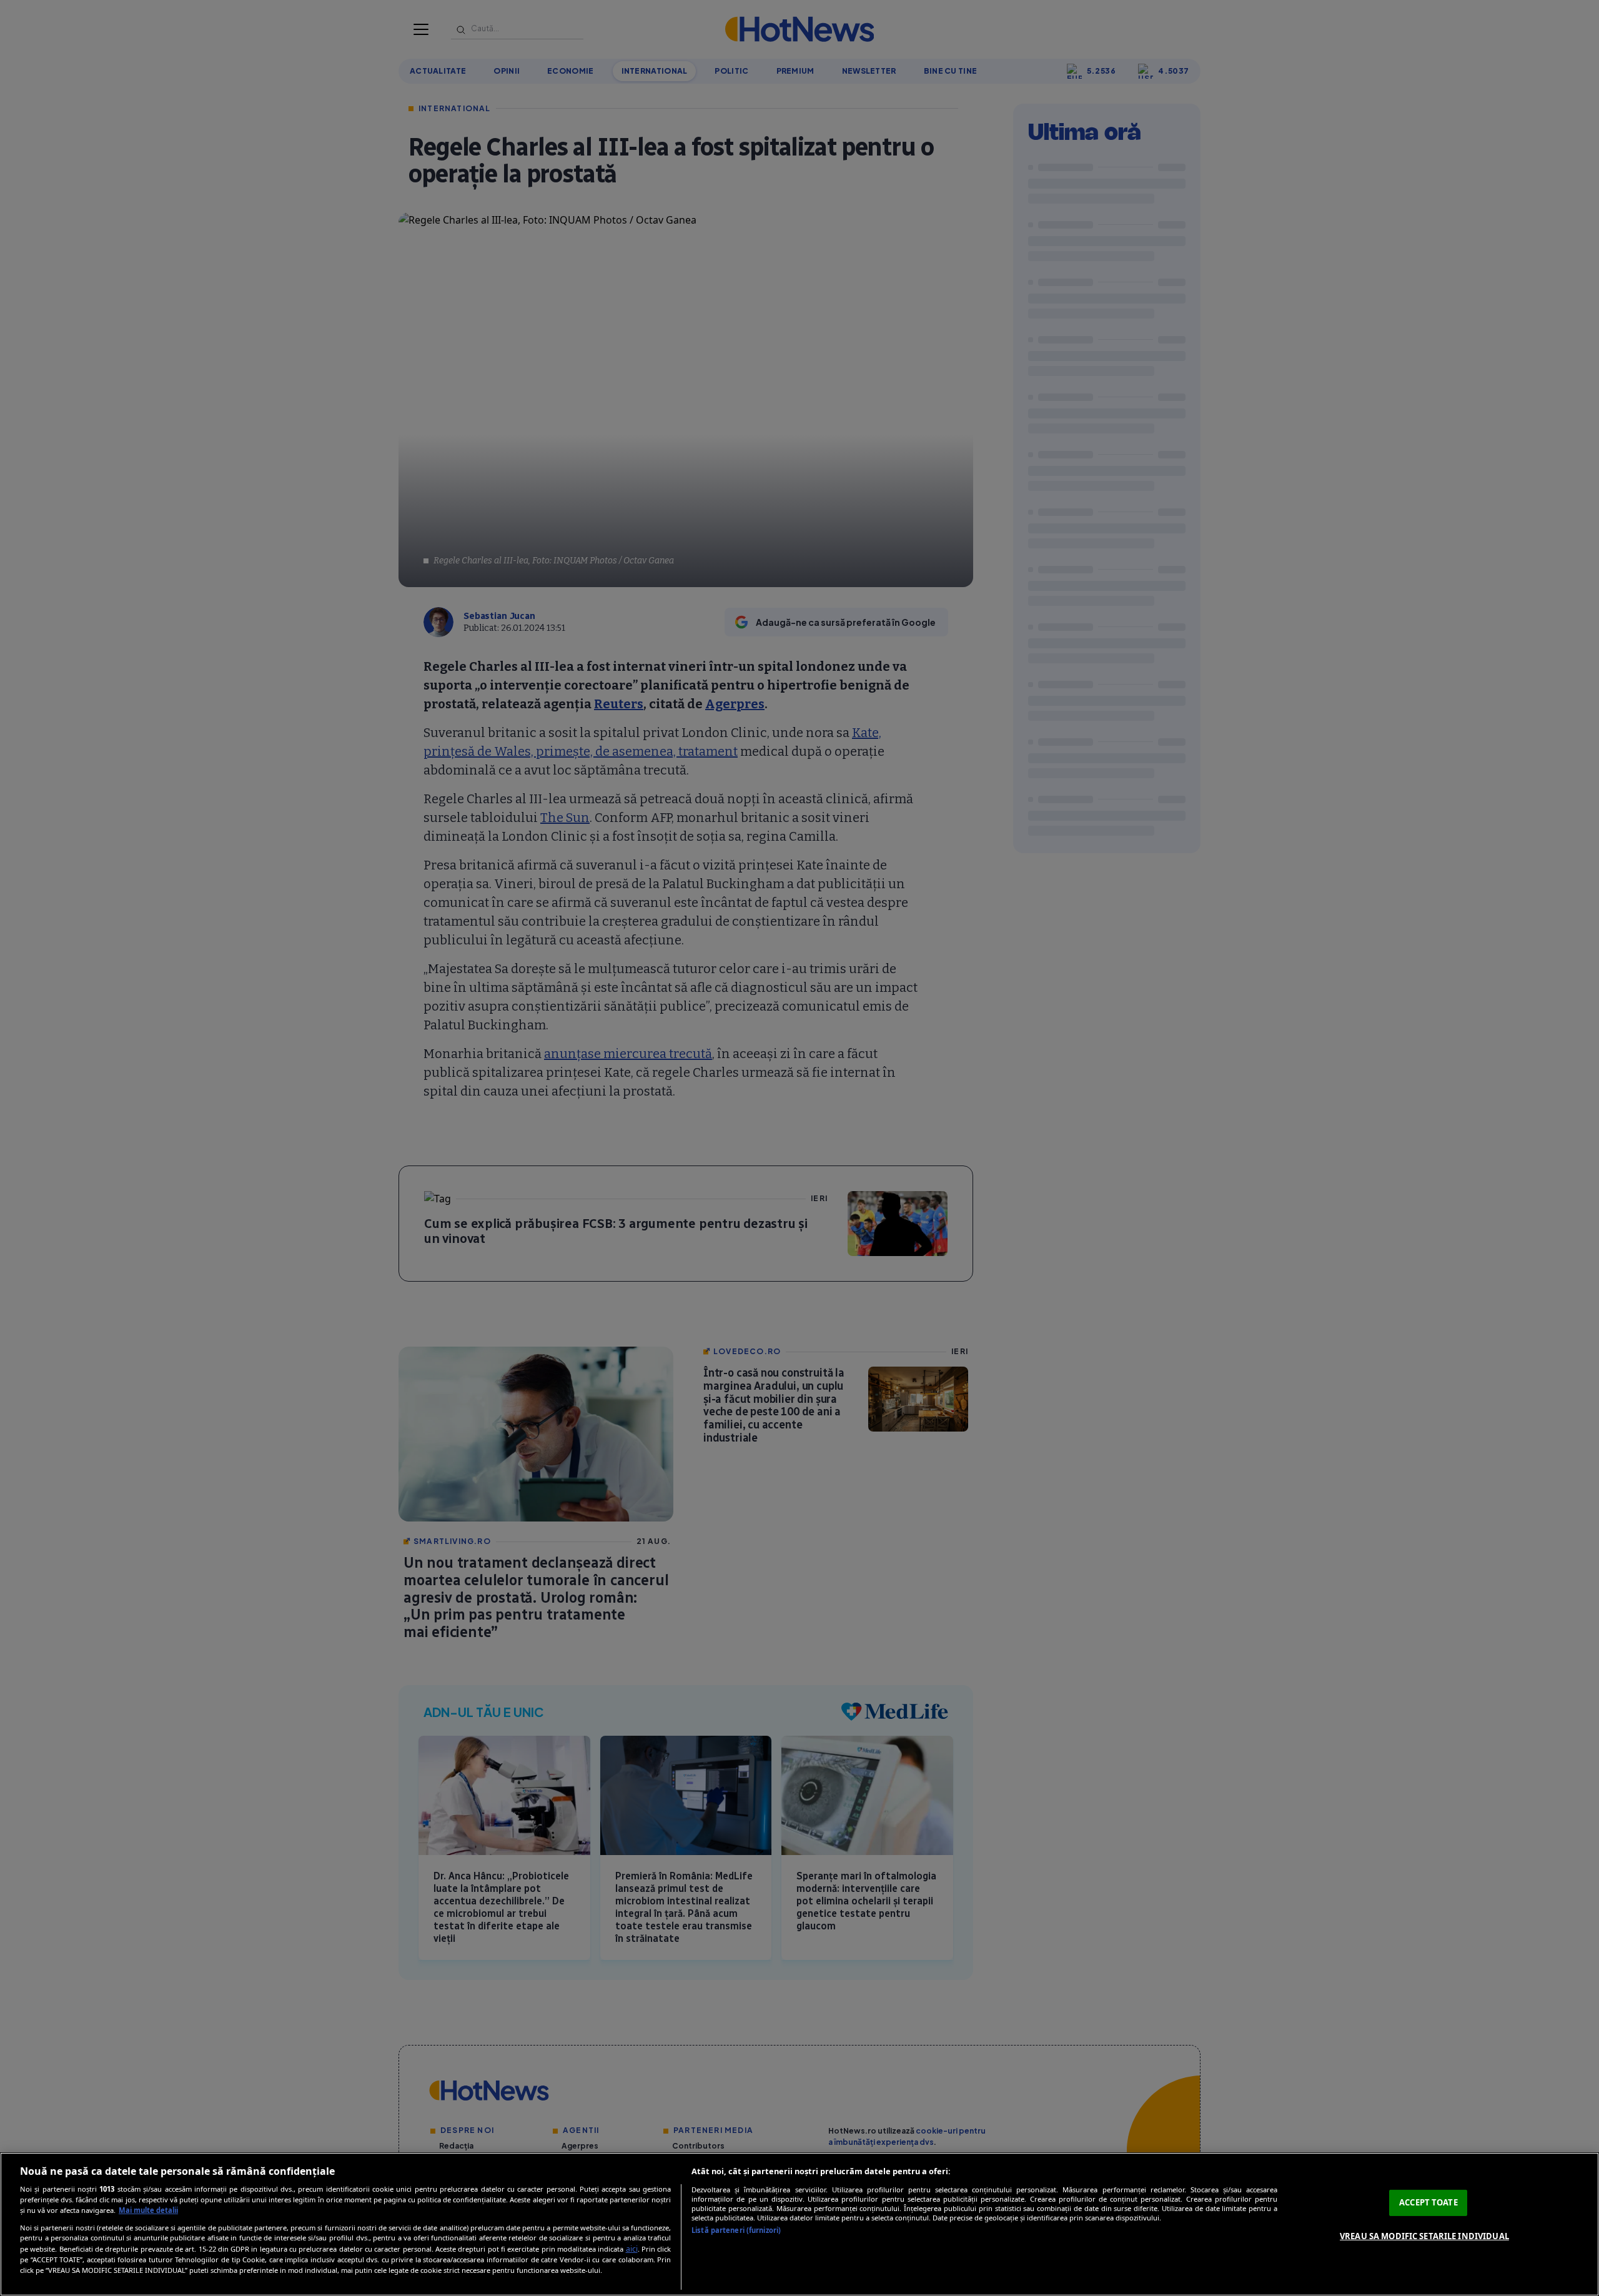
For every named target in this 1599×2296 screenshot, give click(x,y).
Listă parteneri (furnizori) (736, 2230)
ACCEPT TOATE (1428, 2202)
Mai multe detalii (148, 2210)
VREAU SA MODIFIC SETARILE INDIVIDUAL (1424, 2236)
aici (632, 2249)
